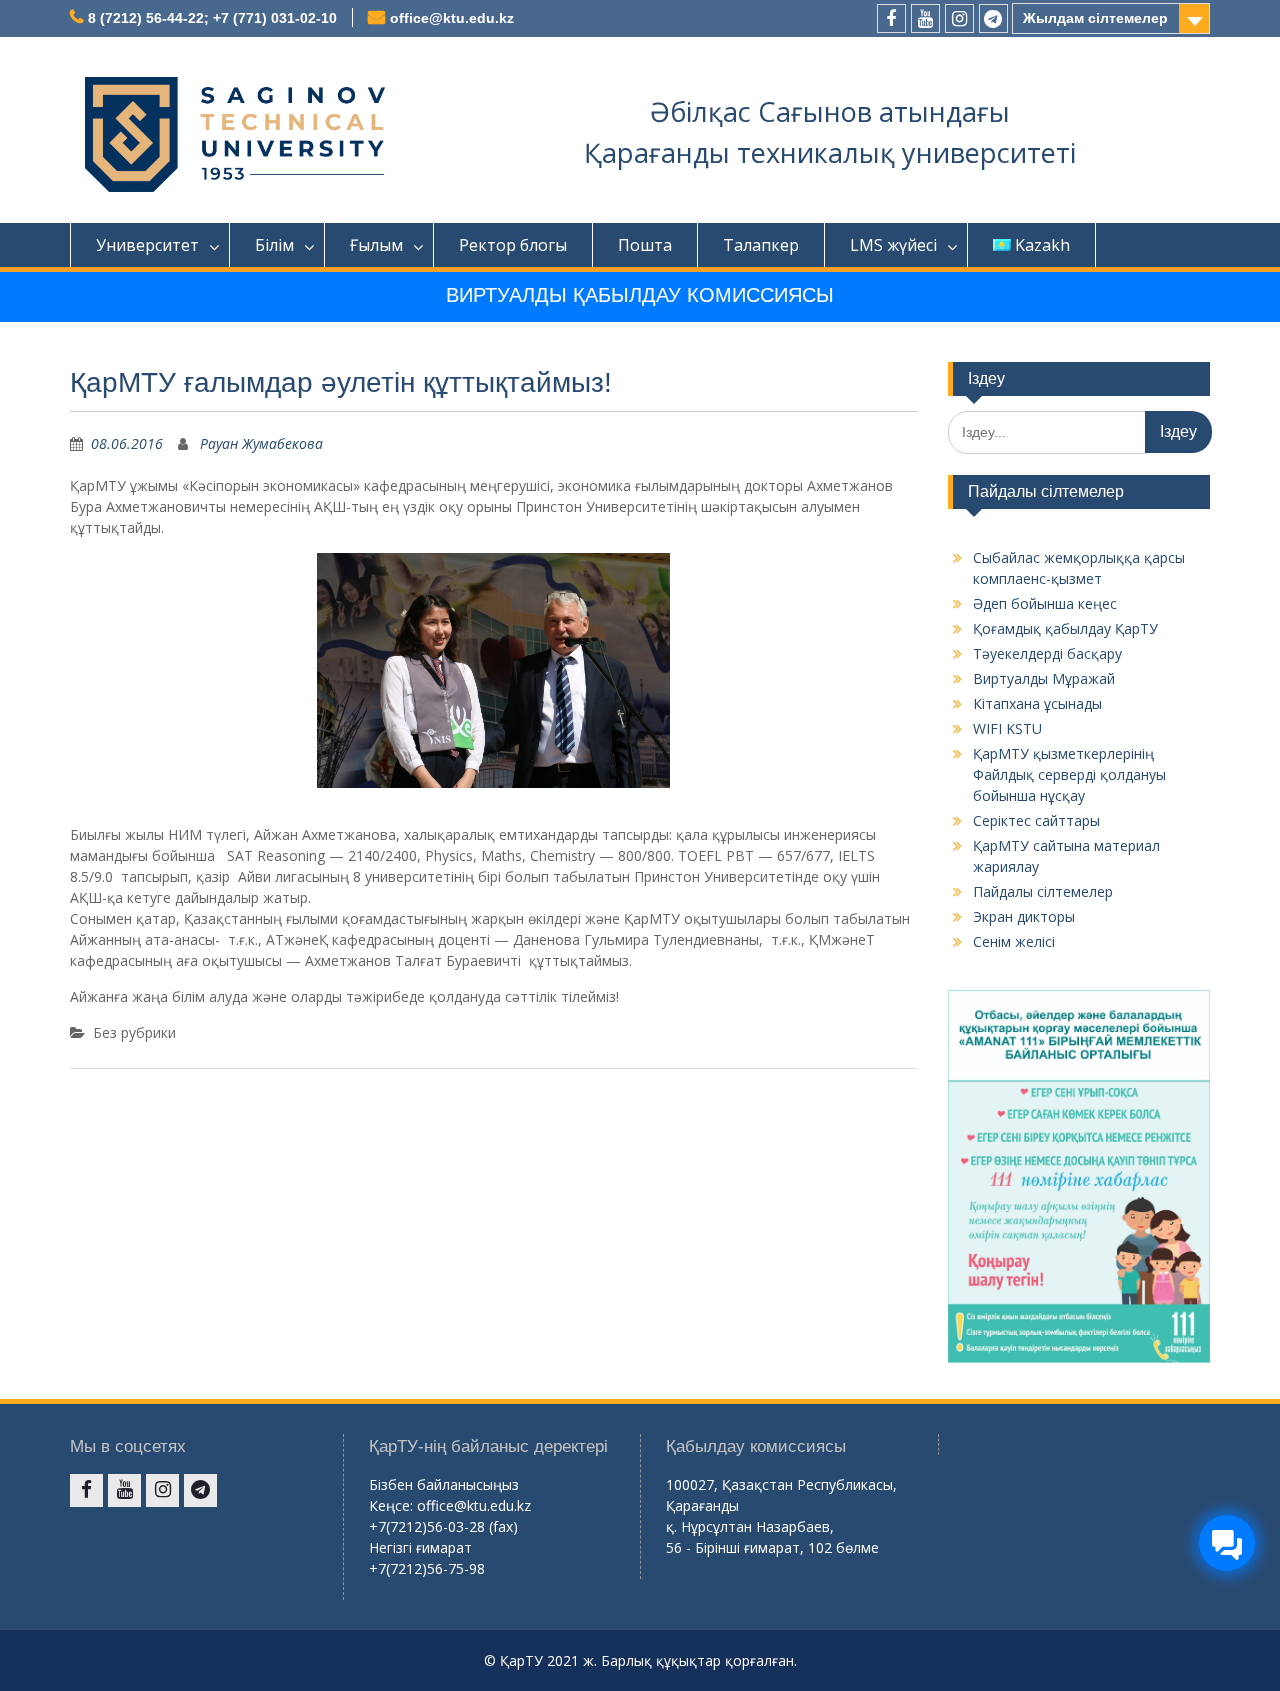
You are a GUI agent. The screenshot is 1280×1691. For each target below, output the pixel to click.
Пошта (645, 245)
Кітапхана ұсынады (1037, 703)
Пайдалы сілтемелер (1043, 891)
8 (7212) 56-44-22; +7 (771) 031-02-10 (212, 18)
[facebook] (891, 18)
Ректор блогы (513, 245)
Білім (274, 245)
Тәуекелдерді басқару (1047, 653)
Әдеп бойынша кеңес (1045, 603)
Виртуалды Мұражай (1044, 678)
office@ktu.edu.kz (452, 18)
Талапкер (761, 245)
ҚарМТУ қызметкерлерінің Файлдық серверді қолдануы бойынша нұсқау (1069, 774)
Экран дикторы (1024, 916)
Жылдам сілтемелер (1095, 18)
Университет (147, 245)
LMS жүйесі (893, 245)
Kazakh (1042, 245)
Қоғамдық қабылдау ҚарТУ (1065, 628)
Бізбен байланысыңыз (444, 1484)
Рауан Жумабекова (261, 443)
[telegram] (993, 18)
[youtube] (925, 18)
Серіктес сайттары (1036, 820)
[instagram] (959, 18)
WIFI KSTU (1007, 728)
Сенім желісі (1014, 941)
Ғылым (376, 245)
